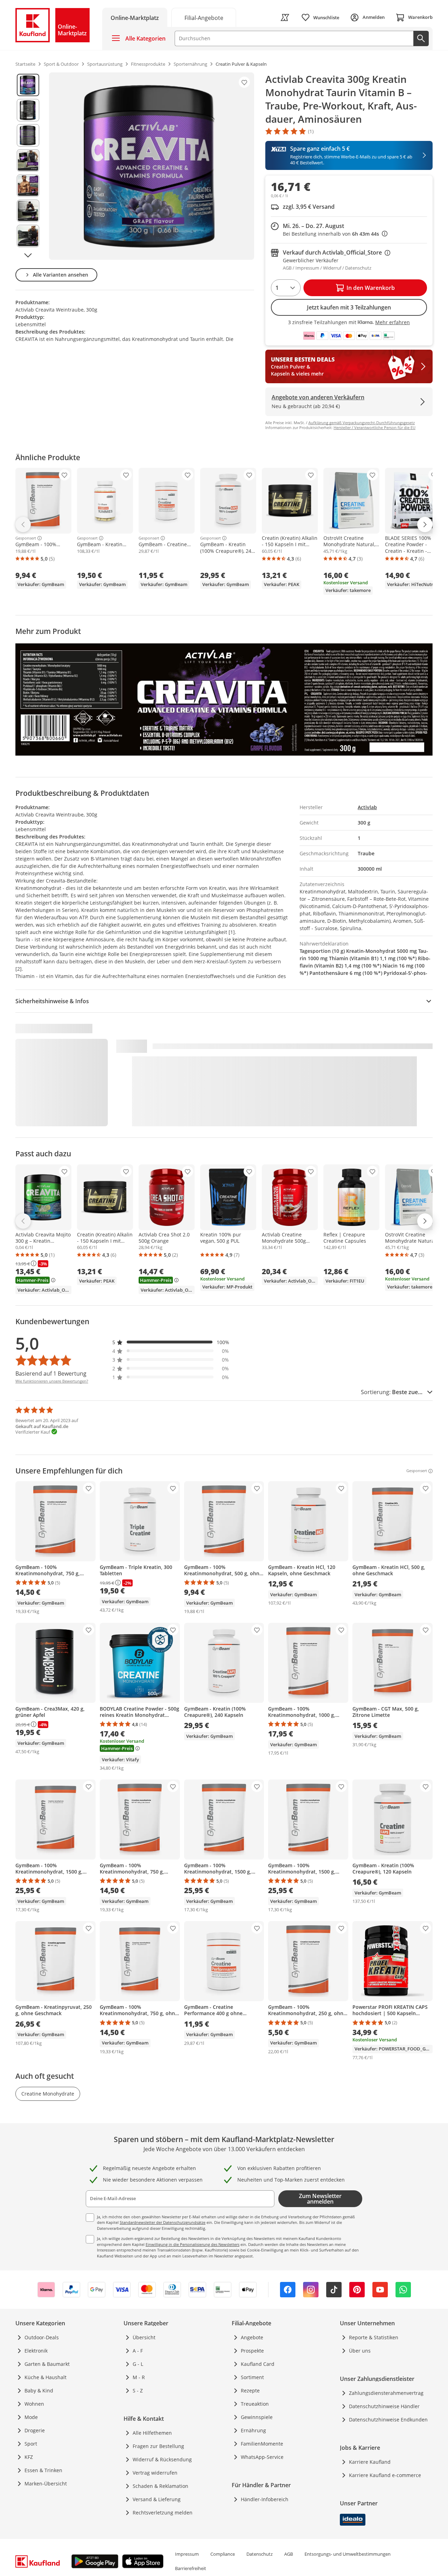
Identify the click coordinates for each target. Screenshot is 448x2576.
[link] (204, 17)
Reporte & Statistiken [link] (374, 2337)
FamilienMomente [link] (262, 2444)
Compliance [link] (223, 2554)
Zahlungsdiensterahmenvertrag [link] (386, 2393)
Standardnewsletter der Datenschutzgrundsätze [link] (163, 2222)
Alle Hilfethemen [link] (152, 2433)
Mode (31, 2417)
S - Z (138, 2391)
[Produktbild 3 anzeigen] (28, 135)
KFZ (29, 2457)
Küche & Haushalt (45, 2377)
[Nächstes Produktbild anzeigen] (28, 255)
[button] (171, 1342)
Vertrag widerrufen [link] (155, 2473)
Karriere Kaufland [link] (370, 2462)
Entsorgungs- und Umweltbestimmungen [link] (348, 2554)
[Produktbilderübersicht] (28, 166)
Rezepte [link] (250, 2391)
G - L (138, 2364)
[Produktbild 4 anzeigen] (28, 160)
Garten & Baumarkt (47, 2364)
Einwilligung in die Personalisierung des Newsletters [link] (192, 2244)
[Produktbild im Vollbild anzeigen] (152, 166)
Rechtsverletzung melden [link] (163, 2513)
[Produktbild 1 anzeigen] (28, 85)
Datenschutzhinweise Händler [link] (384, 2406)
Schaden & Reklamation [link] (160, 2486)
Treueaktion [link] (255, 2404)
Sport (31, 2444)
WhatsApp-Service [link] (262, 2457)
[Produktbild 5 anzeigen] (28, 186)
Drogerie (35, 2430)
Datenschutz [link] (260, 2554)
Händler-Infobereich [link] (265, 2499)
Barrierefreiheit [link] (191, 2568)
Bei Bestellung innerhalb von (335, 234)
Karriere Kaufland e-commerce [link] (385, 2475)
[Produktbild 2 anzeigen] (28, 110)
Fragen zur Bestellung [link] (158, 2446)
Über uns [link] (360, 2351)
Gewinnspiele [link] (257, 2417)
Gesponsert (26, 538)
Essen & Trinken (43, 2470)
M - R (139, 2377)
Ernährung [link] (253, 2430)
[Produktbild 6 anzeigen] (28, 211)
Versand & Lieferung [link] (157, 2499)
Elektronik (36, 2351)
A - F (138, 2351)
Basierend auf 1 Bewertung (51, 1373)
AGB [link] (289, 2554)
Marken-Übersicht (46, 2484)
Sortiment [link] (252, 2377)
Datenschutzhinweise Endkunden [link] (388, 2420)
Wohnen (34, 2404)
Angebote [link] (252, 2337)
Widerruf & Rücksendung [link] (162, 2459)
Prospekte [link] (252, 2351)
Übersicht (144, 2337)
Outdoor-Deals (42, 2337)
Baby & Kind (39, 2391)
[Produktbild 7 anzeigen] (28, 236)
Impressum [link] (187, 2554)
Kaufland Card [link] (258, 2364)
